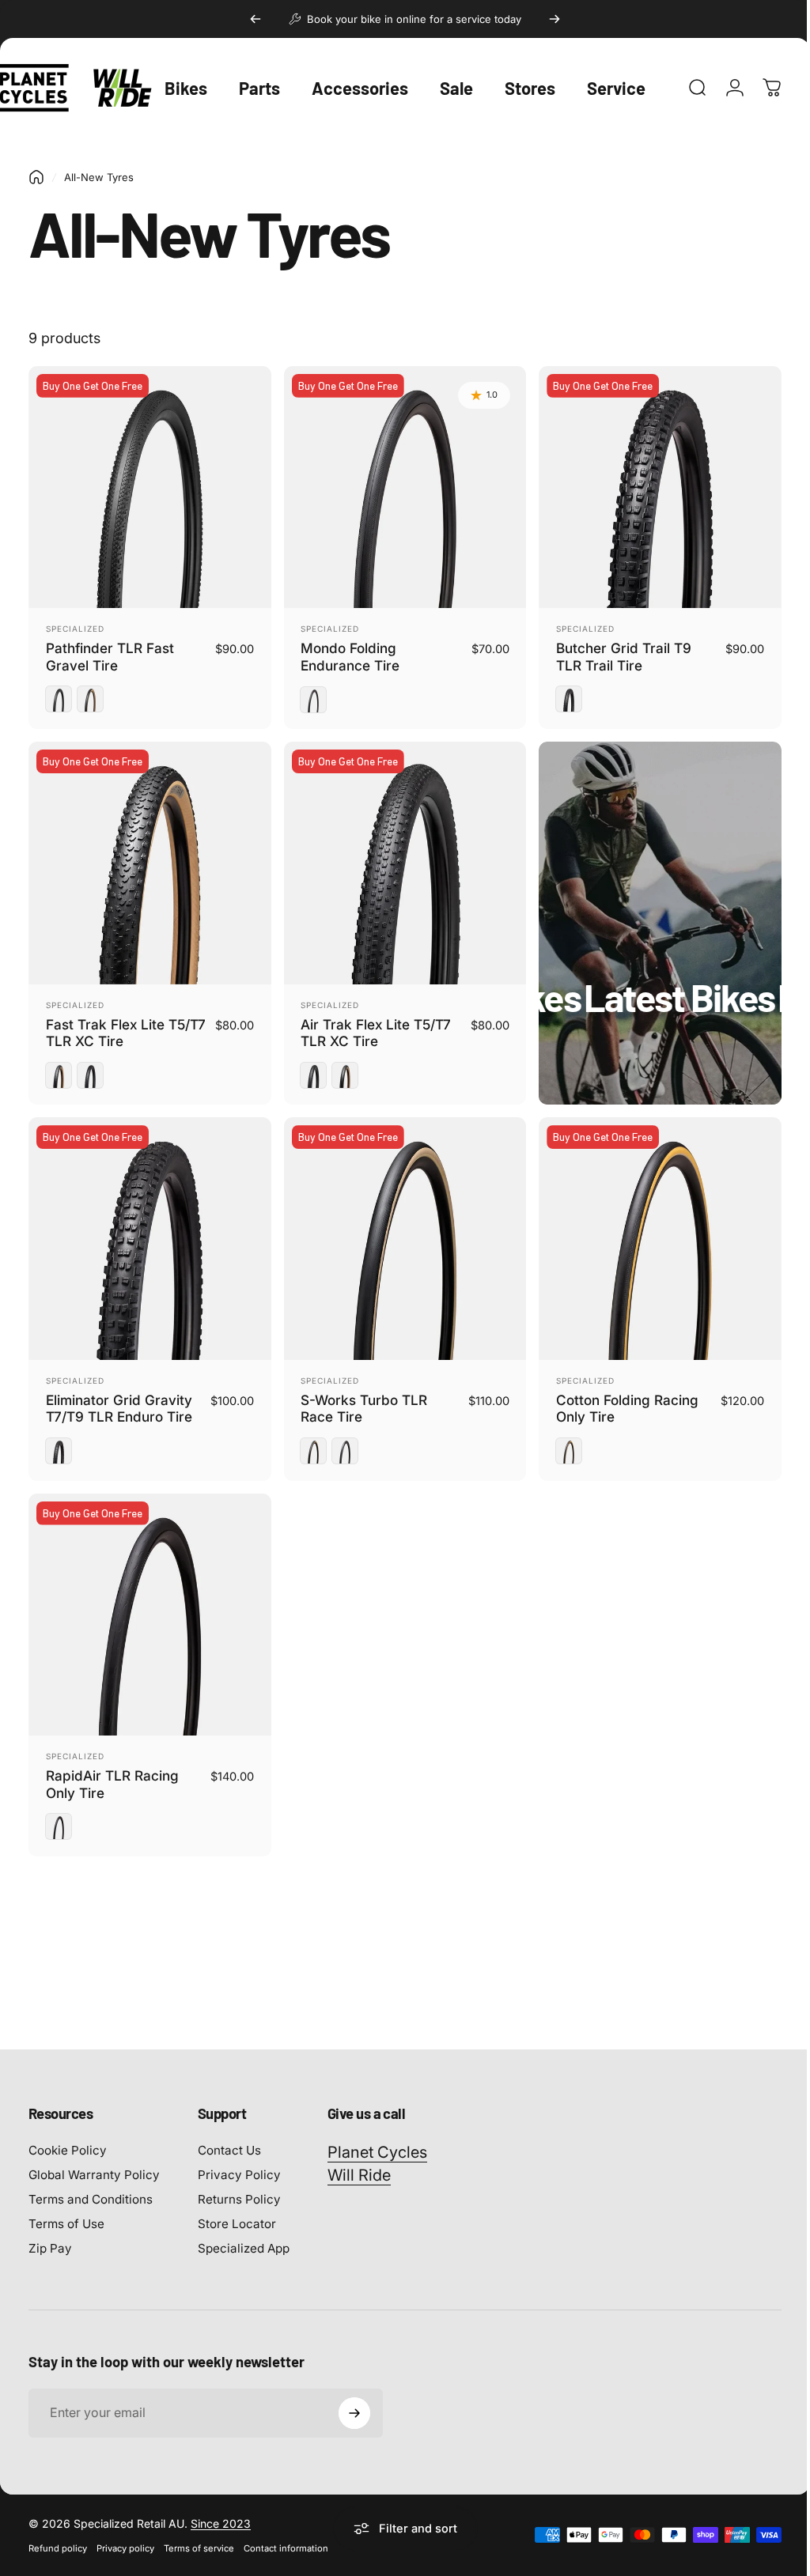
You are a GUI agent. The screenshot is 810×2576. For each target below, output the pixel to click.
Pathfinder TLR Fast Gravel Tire (110, 653)
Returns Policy (239, 2183)
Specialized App (244, 2232)
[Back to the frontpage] (36, 177)
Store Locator (237, 2208)
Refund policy (58, 2533)
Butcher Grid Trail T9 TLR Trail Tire (616, 653)
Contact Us (229, 2134)
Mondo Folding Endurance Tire (346, 653)
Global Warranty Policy (94, 2159)
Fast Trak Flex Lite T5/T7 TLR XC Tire (105, 1025)
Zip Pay (50, 2232)
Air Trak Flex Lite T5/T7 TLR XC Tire (372, 1025)
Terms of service (199, 2533)
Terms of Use (66, 2208)
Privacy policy (125, 2533)
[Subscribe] (354, 2397)
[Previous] (255, 19)
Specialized (75, 625)
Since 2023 (221, 2508)
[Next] (555, 19)
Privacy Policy (239, 2159)
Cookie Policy (68, 2134)
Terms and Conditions (91, 2183)
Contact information (286, 2533)
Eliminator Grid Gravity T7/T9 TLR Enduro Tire (119, 1397)
